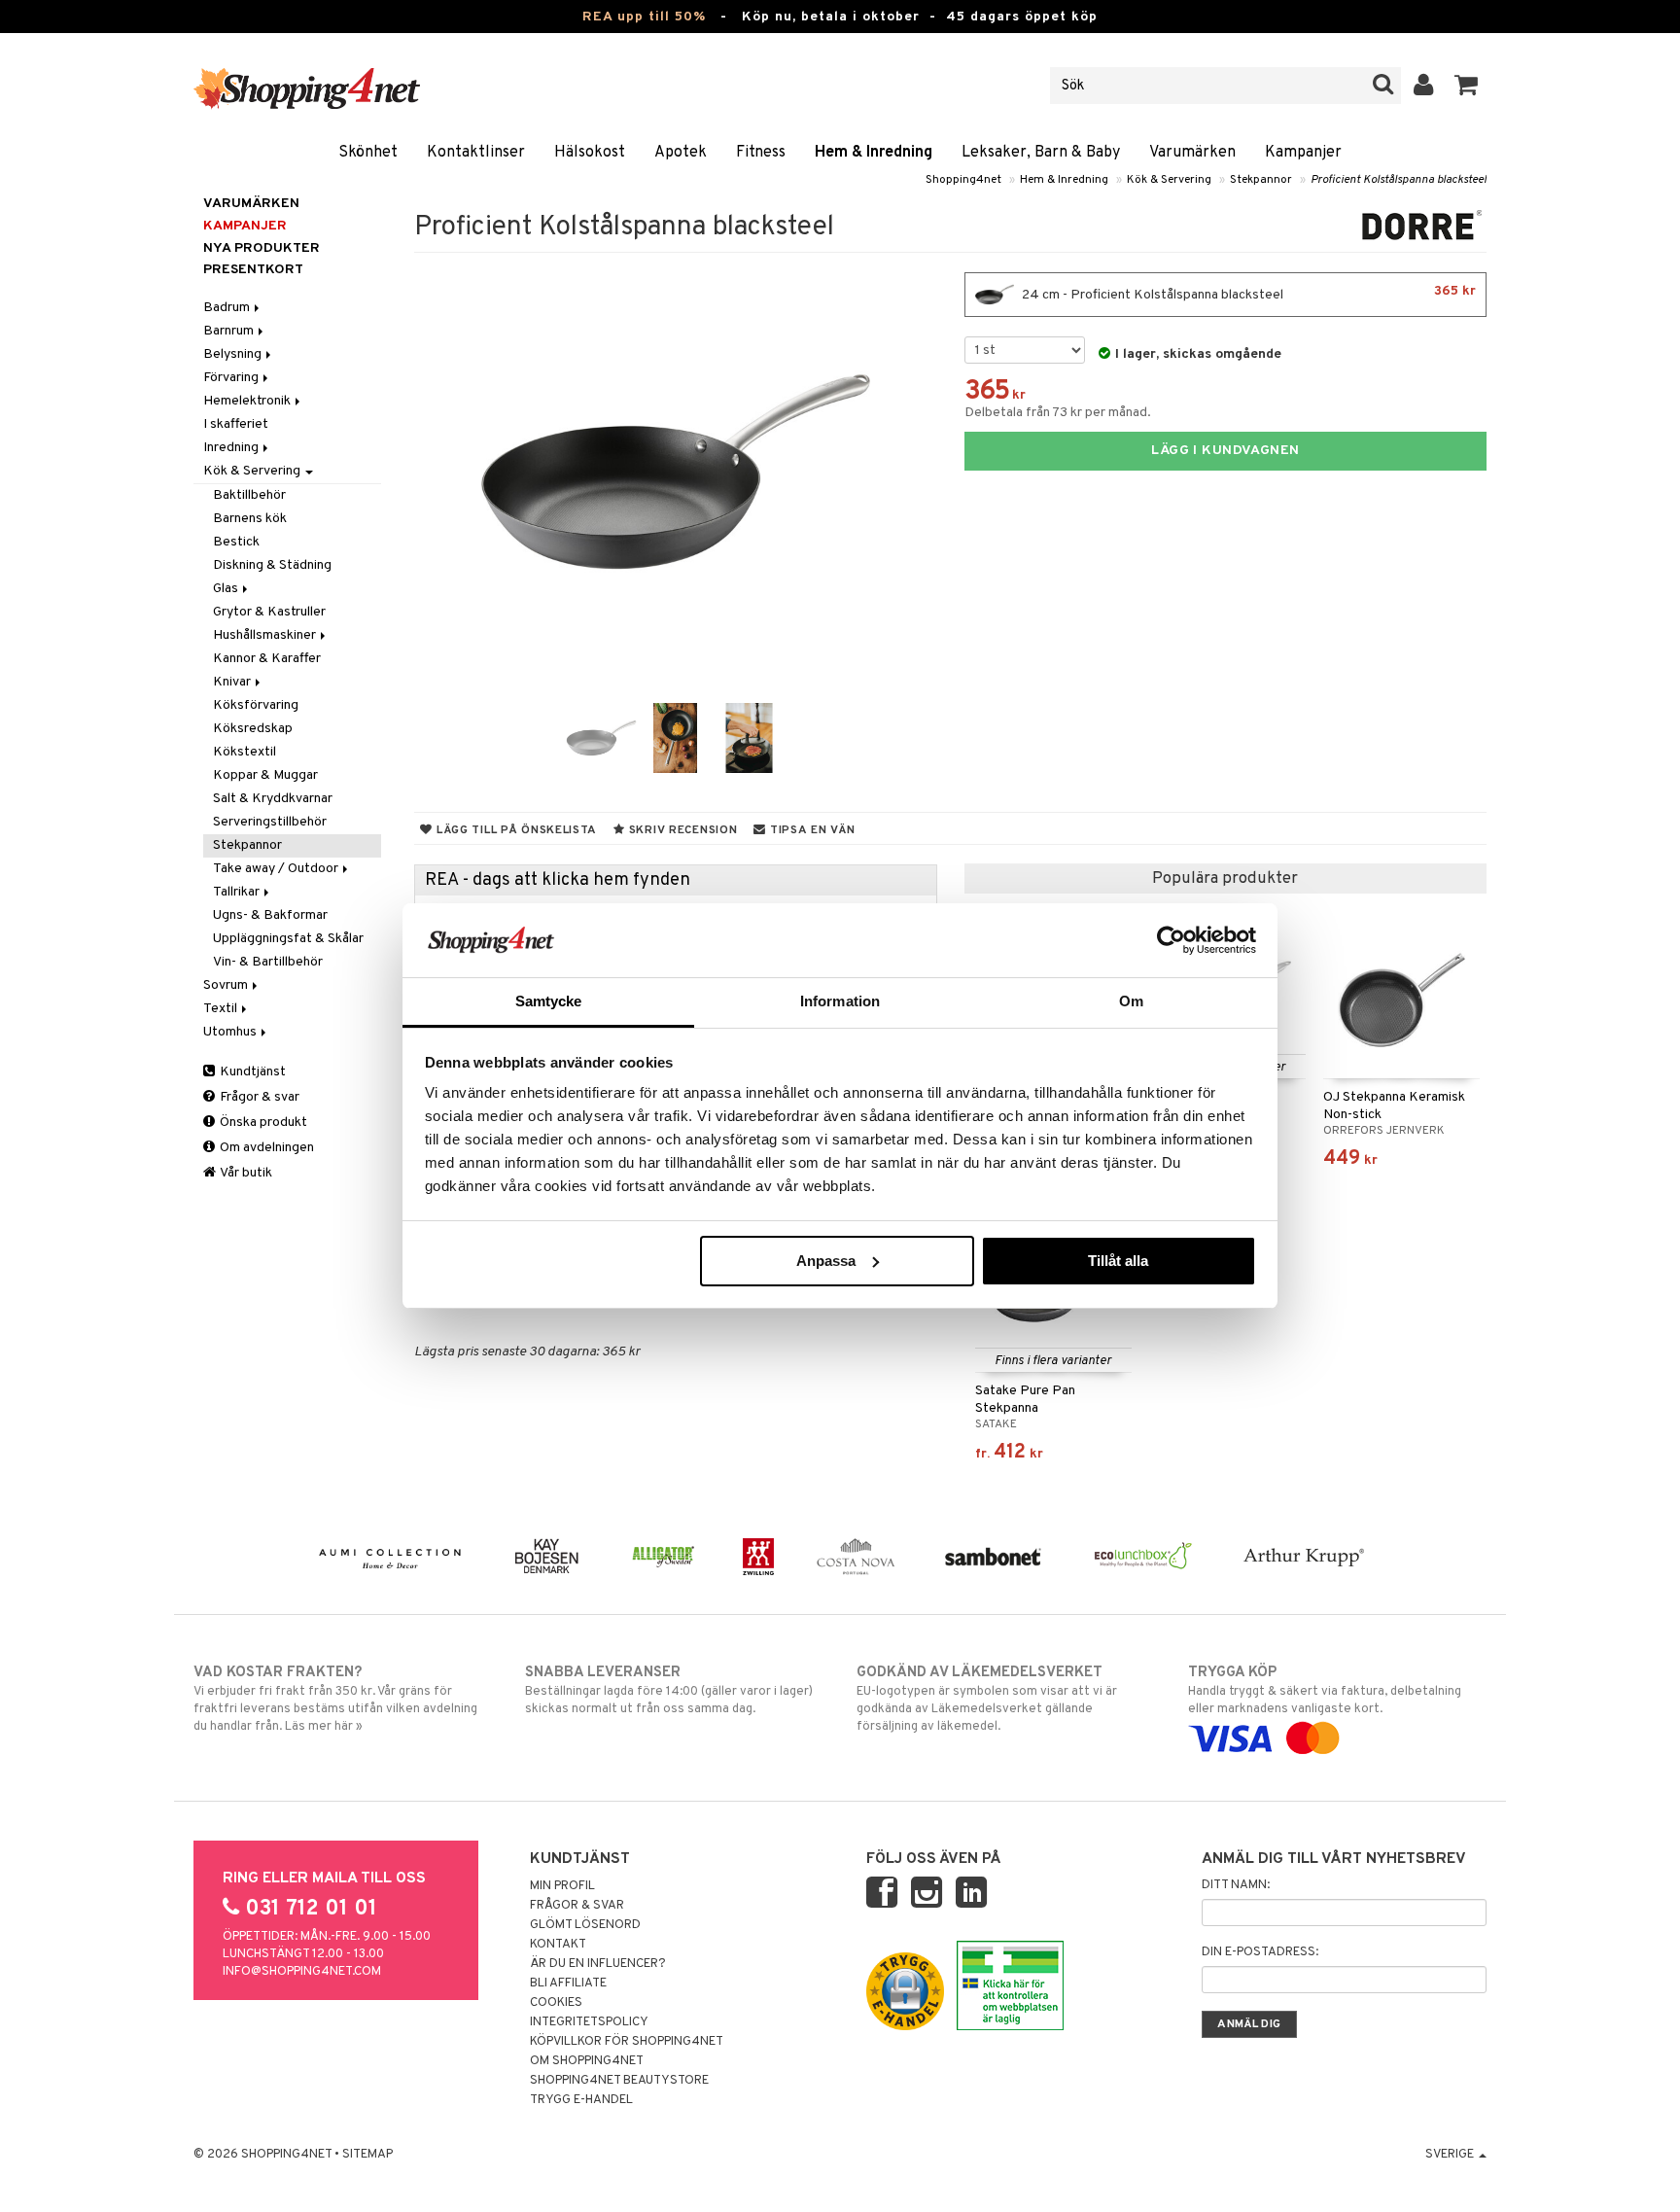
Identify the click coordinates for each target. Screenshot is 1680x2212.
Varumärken (1192, 153)
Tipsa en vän (810, 830)
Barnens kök (250, 519)
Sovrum (227, 985)
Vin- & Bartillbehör (268, 962)
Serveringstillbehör (270, 822)
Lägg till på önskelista (515, 830)
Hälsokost (590, 153)
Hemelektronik (248, 401)
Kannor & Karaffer (267, 659)
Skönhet (368, 153)
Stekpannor (1261, 180)
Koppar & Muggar (265, 775)
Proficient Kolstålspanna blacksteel (1399, 180)
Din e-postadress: (1260, 1952)
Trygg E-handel (581, 2100)
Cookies (556, 2003)
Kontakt (558, 1945)
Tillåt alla (1118, 1261)
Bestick (236, 542)
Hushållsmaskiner (266, 635)
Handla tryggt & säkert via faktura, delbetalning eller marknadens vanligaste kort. (1325, 1690)
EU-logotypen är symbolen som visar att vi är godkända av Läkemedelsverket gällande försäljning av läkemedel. (987, 1699)
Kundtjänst (251, 1072)
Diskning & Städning (272, 565)
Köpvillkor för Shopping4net (627, 2042)
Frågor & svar (258, 1097)
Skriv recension (681, 830)
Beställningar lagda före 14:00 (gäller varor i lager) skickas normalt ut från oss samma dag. (669, 1690)
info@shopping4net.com (302, 1972)
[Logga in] (1424, 86)
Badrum (228, 308)
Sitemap (367, 2155)
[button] (1467, 86)
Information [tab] (840, 1001)
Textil (222, 1009)
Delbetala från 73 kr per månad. (1058, 413)
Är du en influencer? (598, 1964)
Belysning (234, 354)
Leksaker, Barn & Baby (1041, 153)
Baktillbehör (249, 495)
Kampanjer (1303, 153)
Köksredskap (253, 729)
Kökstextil (245, 752)
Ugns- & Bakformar (270, 915)
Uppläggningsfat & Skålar (288, 939)
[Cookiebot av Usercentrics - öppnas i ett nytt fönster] (1171, 940)
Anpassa (826, 1261)
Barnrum (230, 331)
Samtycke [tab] (549, 1001)
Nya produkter (262, 248)
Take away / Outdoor (277, 869)
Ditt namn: (1236, 1885)
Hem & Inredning (874, 153)
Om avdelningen (265, 1148)
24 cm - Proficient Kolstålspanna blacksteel (1247, 293)
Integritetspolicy (589, 2022)
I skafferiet (236, 424)
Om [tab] (1131, 1001)
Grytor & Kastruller (269, 612)
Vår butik (245, 1173)
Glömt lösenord (585, 1925)
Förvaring (232, 378)
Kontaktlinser (476, 153)
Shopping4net (963, 180)
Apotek (681, 153)
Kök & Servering (1169, 180)
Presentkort (253, 270)
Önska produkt (262, 1123)
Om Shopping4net (587, 2061)
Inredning (232, 448)
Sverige (1451, 2155)
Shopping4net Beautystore (619, 2081)
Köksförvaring (256, 705)
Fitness (761, 153)
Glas (227, 589)
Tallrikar (238, 892)
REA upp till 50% (644, 17)
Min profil (562, 1886)
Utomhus (231, 1032)
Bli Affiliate (568, 1984)
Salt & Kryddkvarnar (273, 799)
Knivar (233, 682)
